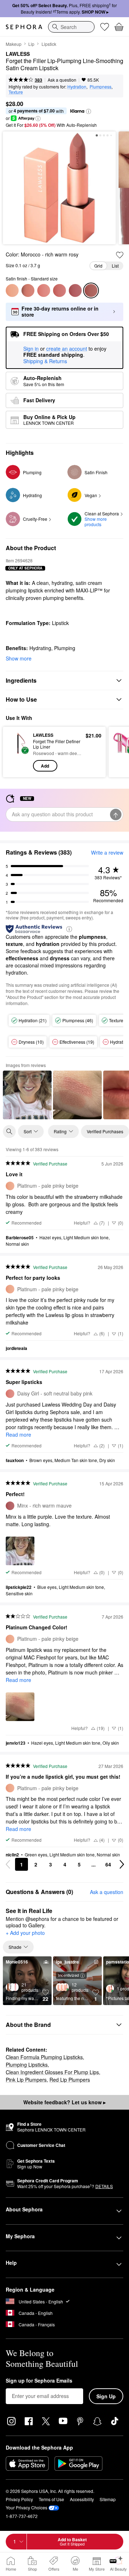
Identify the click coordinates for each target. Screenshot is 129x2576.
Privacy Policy (19, 2499)
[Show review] (27, 1095)
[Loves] (105, 27)
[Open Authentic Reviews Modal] (69, 929)
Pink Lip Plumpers (26, 2080)
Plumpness (101, 86)
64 (108, 1864)
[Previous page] (8, 1864)
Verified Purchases (105, 1131)
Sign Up (106, 2396)
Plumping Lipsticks (27, 2065)
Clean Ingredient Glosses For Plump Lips (52, 2072)
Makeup (14, 44)
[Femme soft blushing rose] (59, 290)
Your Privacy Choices (27, 2507)
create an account (67, 349)
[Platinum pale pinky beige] (12, 290)
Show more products (96, 522)
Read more (18, 1434)
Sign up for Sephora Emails (39, 2381)
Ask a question (62, 80)
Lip (31, 44)
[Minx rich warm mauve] (75, 290)
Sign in (31, 349)
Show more (19, 658)
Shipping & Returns (45, 361)
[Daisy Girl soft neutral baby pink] (44, 290)
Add (45, 766)
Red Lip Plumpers (70, 2080)
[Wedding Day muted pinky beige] (28, 290)
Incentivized (68, 1975)
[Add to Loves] (120, 255)
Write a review (107, 852)
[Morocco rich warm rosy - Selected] (91, 290)
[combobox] (71, 27)
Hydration (77, 86)
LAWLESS (18, 54)
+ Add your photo (25, 1933)
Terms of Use (51, 2499)
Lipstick (49, 44)
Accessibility (82, 2499)
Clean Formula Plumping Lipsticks (44, 2057)
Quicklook (18, 752)
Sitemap (108, 2499)
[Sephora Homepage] (24, 27)
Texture (16, 92)
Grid (98, 266)
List (115, 266)
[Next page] (122, 1864)
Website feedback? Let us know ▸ (64, 2102)
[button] (89, 111)
